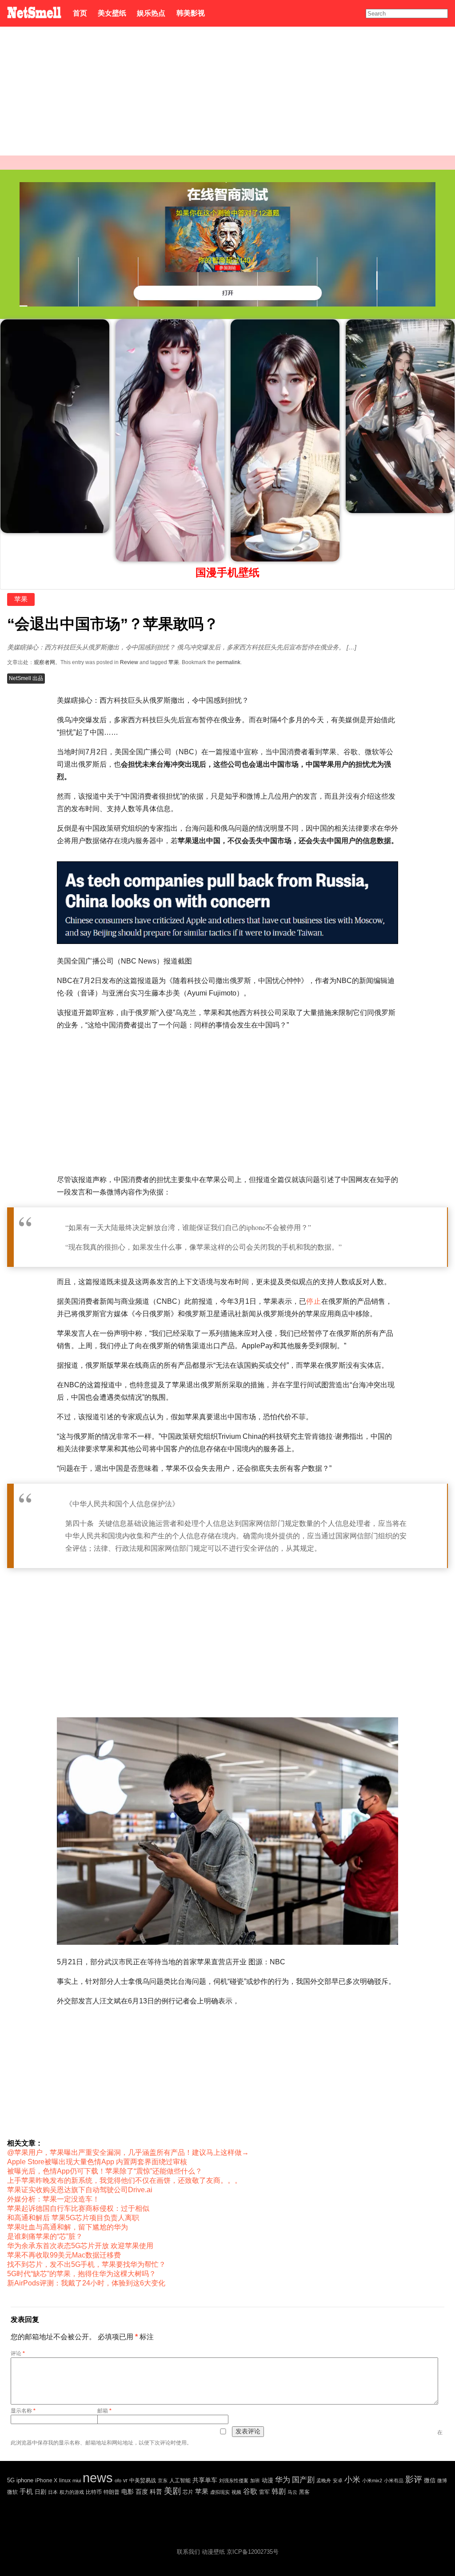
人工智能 (180, 2480)
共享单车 (205, 2480)
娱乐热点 (151, 13)
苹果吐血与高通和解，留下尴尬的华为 (68, 2227)
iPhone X (46, 2480)
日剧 (40, 2492)
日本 (53, 2492)
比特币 (94, 2492)
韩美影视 (190, 13)
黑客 (304, 2492)
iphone (25, 2480)
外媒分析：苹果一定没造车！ (53, 2199)
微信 (430, 2480)
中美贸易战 (143, 2480)
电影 (128, 2492)
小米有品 (394, 2480)
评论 (18, 2353)
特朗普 (112, 2492)
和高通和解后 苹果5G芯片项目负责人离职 (73, 2218)
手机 (26, 2491)
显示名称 (23, 2411)
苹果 (21, 599)
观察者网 (44, 662)
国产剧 (303, 2480)
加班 (255, 2480)
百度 (142, 2492)
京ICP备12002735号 (253, 2552)
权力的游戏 (72, 2492)
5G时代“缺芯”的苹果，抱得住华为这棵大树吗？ (82, 2274)
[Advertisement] (227, 93)
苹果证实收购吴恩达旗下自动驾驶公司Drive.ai (80, 2190)
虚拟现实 (220, 2492)
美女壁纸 (112, 13)
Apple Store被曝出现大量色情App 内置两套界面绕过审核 (97, 2162)
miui (77, 2480)
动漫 (267, 2480)
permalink (228, 662)
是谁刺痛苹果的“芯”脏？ (45, 2236)
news (98, 2478)
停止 (314, 1301)
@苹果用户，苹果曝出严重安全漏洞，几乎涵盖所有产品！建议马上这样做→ (128, 2152)
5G (11, 2480)
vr (125, 2480)
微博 (442, 2480)
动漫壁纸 (213, 2552)
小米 (352, 2479)
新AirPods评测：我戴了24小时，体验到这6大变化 (86, 2283)
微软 (12, 2492)
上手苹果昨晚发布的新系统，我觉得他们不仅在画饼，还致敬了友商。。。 (124, 2180)
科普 (156, 2492)
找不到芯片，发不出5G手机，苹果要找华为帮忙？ (86, 2264)
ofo (118, 2480)
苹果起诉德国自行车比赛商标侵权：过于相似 (78, 2208)
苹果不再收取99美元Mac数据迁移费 (64, 2255)
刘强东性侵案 (234, 2480)
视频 (236, 2492)
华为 (283, 2480)
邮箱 (104, 2411)
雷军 (264, 2492)
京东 (163, 2480)
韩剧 (279, 2491)
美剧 (172, 2491)
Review (129, 662)
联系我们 (188, 2552)
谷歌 (250, 2491)
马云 (292, 2492)
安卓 (338, 2480)
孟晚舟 (324, 2480)
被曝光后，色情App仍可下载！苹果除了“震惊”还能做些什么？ (105, 2171)
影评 (414, 2479)
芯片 (188, 2492)
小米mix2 (372, 2480)
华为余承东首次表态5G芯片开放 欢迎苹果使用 (80, 2246)
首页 (80, 13)
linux (65, 2480)
